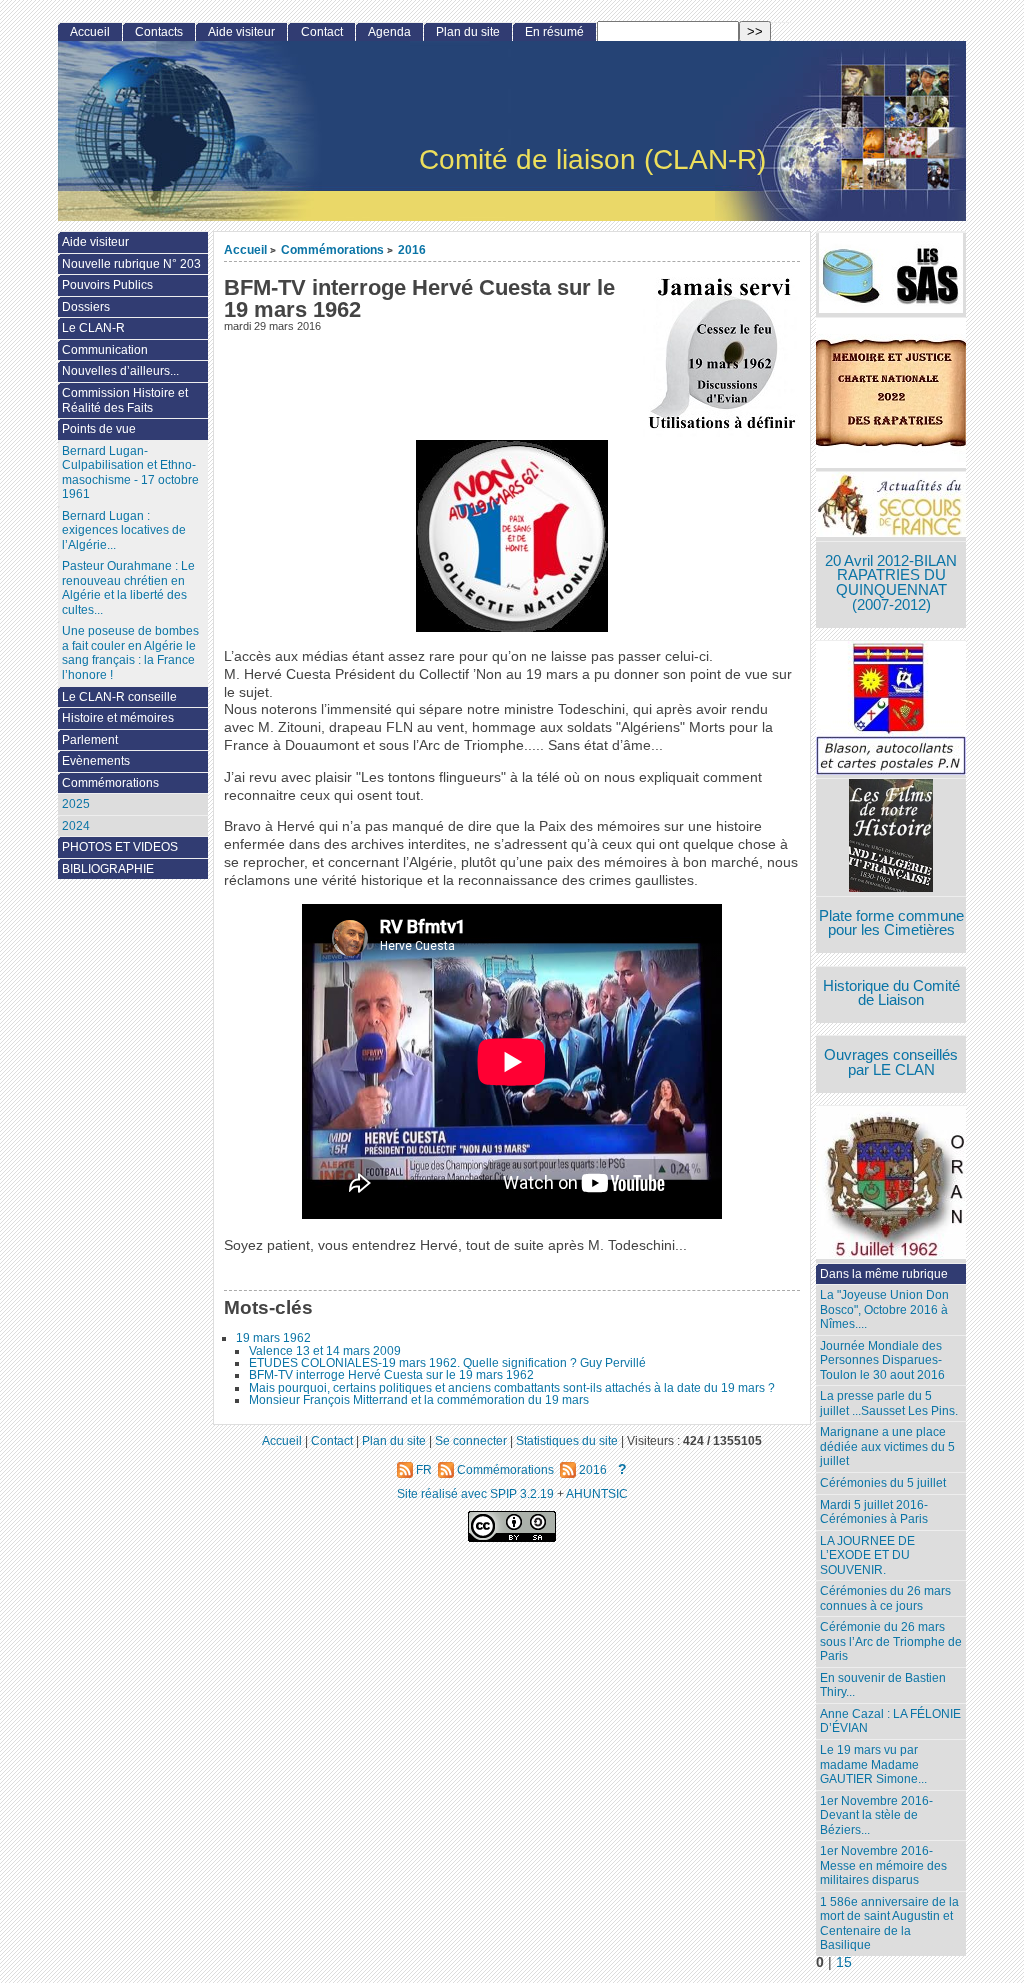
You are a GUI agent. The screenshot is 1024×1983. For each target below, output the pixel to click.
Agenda (389, 32)
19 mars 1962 (273, 1338)
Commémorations (332, 249)
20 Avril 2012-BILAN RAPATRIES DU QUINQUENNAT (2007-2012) (891, 583)
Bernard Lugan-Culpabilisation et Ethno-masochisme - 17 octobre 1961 (130, 473)
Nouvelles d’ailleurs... (120, 371)
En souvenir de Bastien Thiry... (883, 1685)
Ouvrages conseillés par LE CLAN (891, 1062)
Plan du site (468, 32)
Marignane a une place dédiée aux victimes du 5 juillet (887, 1446)
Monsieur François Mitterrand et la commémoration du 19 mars (419, 1400)
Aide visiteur (241, 32)
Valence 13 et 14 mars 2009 (325, 1351)
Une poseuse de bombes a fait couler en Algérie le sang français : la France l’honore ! (130, 653)
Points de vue (99, 429)
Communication (105, 350)
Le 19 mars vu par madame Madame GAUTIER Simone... (873, 1764)
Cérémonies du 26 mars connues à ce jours (885, 1598)
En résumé (554, 32)
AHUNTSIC (597, 1493)
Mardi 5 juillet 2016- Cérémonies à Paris (874, 1512)
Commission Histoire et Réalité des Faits (125, 400)
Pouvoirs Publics (107, 285)
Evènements (96, 761)
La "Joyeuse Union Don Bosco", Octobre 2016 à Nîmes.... (884, 1309)
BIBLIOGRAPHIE (108, 869)
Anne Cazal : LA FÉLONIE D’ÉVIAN (890, 1721)
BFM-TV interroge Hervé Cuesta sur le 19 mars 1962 (391, 1375)
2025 (76, 804)
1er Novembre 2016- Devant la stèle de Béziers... (876, 1815)
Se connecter (471, 1440)
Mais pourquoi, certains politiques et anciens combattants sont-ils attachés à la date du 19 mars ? (512, 1388)
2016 (412, 249)
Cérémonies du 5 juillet (883, 1483)
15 (844, 1962)
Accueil (245, 249)
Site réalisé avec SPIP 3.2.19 (475, 1493)
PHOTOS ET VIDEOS (120, 847)
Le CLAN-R (93, 328)
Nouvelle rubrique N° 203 (131, 264)
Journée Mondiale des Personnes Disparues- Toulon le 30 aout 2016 (882, 1360)
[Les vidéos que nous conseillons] (891, 837)
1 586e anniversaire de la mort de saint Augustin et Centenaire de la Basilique (889, 1924)
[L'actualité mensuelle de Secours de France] (891, 506)
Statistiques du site (567, 1440)
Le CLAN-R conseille (119, 697)
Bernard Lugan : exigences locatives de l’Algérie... (124, 530)
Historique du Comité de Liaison (891, 993)
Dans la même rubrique (884, 1274)
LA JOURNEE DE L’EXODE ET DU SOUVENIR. (867, 1555)
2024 (76, 826)
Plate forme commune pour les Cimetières (891, 923)
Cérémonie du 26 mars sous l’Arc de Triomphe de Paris (891, 1641)
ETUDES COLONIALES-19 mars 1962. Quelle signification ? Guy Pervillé (447, 1363)
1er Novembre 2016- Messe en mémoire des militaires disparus (883, 1865)
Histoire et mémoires (118, 718)
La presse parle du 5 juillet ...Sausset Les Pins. (889, 1403)
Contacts (159, 32)
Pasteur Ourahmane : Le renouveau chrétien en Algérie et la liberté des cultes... (128, 588)
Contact (322, 32)
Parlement (90, 740)
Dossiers (86, 307)
